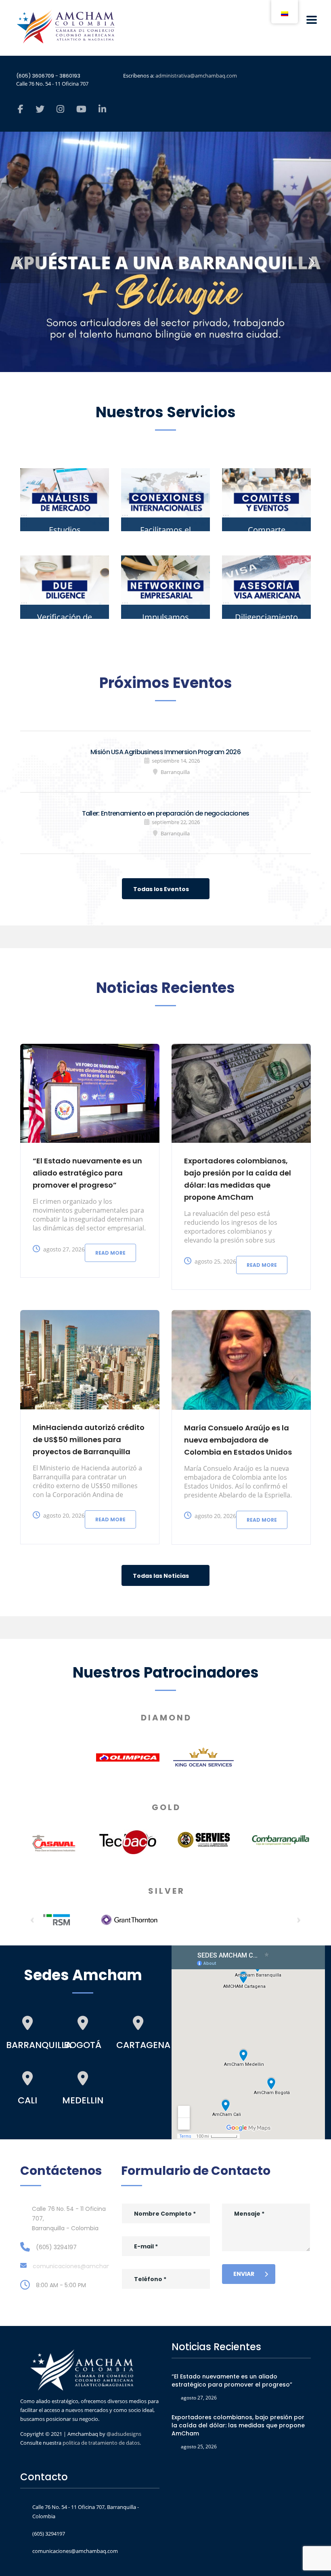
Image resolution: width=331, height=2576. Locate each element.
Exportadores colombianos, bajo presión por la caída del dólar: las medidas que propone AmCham (238, 2425)
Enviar (244, 2274)
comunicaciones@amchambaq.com (85, 2266)
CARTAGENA (143, 2045)
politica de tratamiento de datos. (102, 2443)
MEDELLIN (83, 2100)
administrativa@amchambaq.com (196, 76)
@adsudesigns (123, 2434)
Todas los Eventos (161, 889)
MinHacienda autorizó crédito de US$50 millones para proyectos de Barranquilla (89, 1439)
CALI (27, 2100)
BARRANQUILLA (39, 2045)
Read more (110, 1253)
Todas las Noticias (161, 1576)
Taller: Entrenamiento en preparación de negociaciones (166, 813)
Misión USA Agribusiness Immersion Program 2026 (165, 752)
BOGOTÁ (83, 2045)
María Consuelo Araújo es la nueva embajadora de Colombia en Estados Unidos (238, 1440)
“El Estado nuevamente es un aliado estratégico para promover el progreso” (87, 1173)
